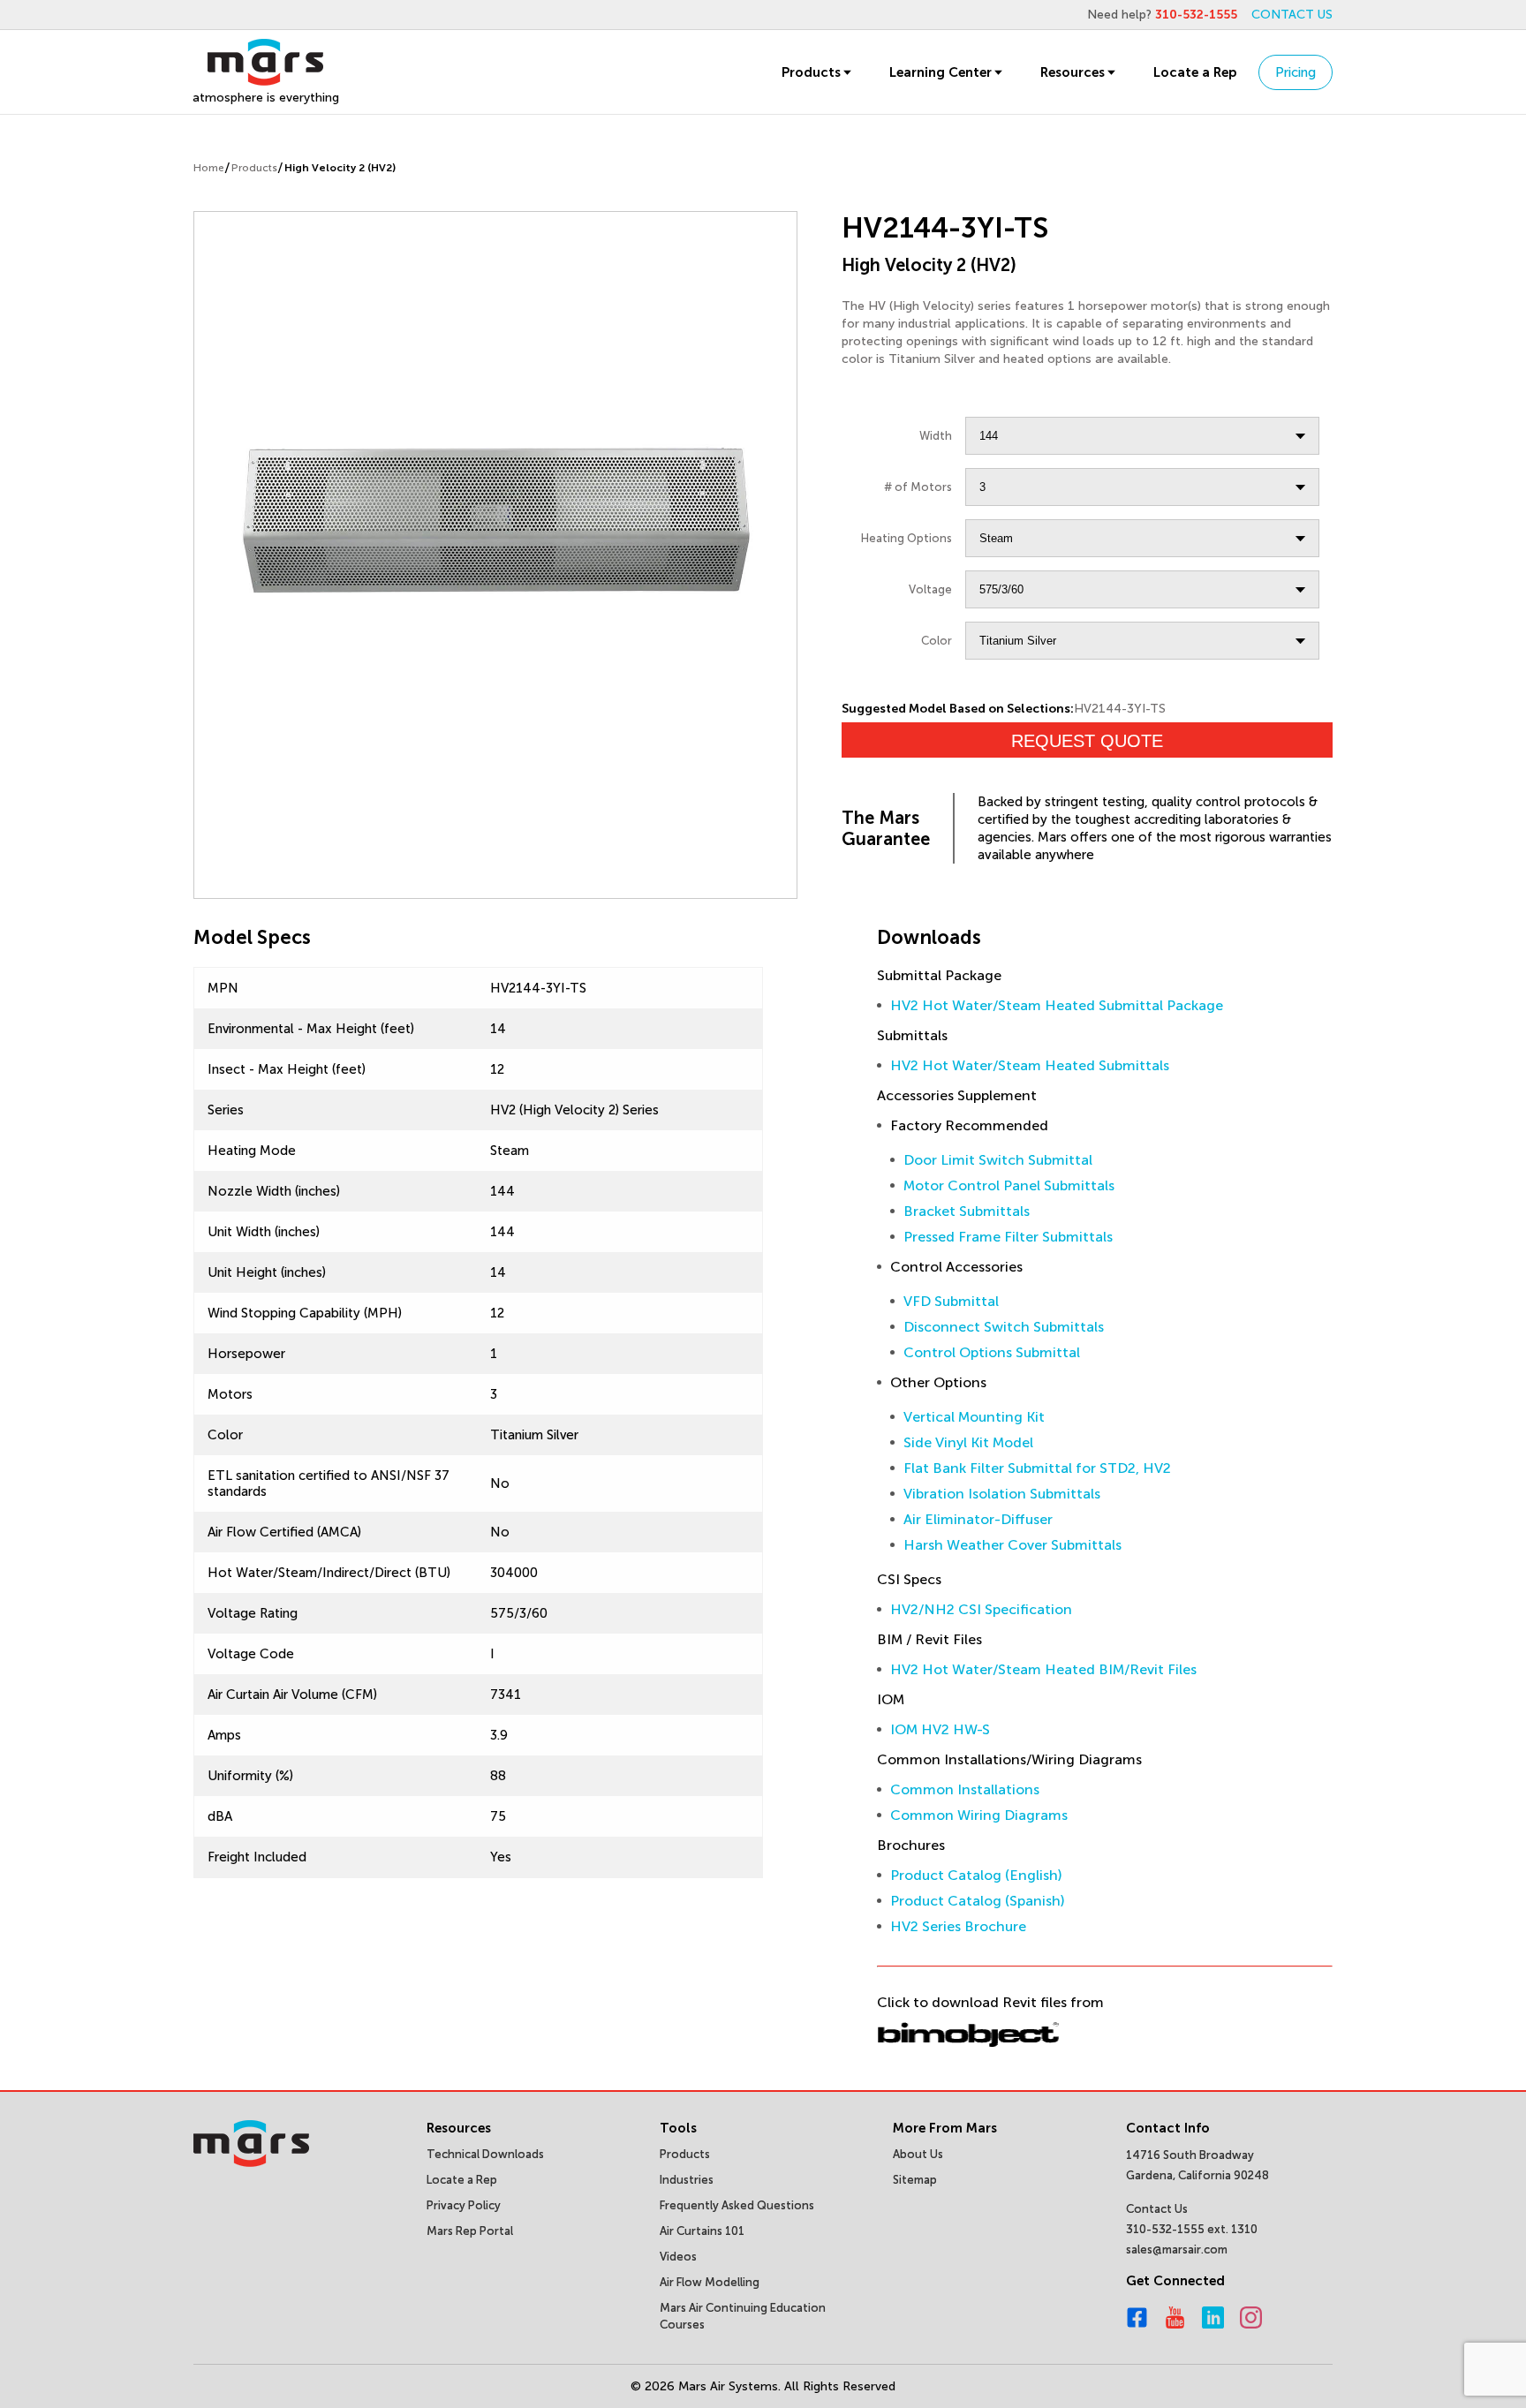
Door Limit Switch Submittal (998, 1160)
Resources (1073, 72)
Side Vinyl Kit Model (968, 1442)
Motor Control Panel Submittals (1009, 1185)
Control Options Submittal (992, 1352)
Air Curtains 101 (702, 2231)
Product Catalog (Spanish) (978, 1901)
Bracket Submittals (967, 1211)
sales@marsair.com (1177, 2249)
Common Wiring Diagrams (979, 1815)
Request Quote (1087, 741)
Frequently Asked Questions (737, 2205)
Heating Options (907, 538)
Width (936, 436)
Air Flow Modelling (710, 2282)
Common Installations (965, 1789)
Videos (678, 2257)
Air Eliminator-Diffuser (978, 1519)
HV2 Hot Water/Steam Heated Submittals (1030, 1065)
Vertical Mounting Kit (974, 1417)
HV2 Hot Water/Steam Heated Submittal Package (1057, 1005)
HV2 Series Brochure (958, 1926)
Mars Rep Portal (470, 2231)
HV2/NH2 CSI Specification (981, 1609)
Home (209, 168)
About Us (918, 2154)
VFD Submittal (951, 1301)
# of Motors (918, 487)
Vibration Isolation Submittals (1002, 1494)
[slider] (495, 515)
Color (937, 641)
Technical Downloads (485, 2154)
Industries (687, 2180)
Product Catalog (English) (976, 1875)
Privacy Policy (464, 2205)
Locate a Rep (1195, 72)
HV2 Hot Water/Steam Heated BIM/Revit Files (1043, 1669)
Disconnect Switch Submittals (1004, 1327)
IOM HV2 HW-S (940, 1729)
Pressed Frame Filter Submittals (1008, 1237)
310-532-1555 (1196, 15)
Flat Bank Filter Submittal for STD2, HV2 (1037, 1468)
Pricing (1296, 72)
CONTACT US (1292, 15)
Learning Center (941, 72)
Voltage (930, 589)
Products (811, 72)
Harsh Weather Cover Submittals (1012, 1545)
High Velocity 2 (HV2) (340, 168)
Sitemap (915, 2180)
